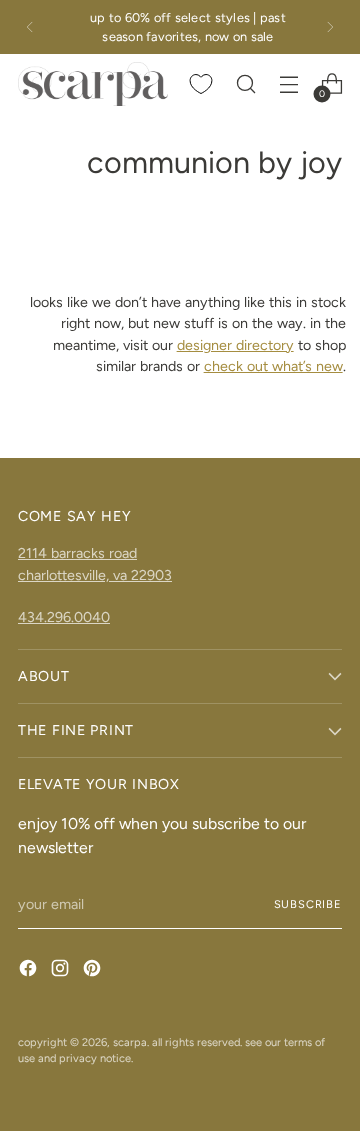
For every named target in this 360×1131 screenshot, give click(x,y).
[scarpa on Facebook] (30, 971)
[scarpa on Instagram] (62, 971)
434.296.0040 (64, 617)
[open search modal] (245, 84)
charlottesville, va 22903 (95, 575)
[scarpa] (93, 84)
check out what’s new (273, 366)
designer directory (235, 345)
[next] (330, 27)
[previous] (30, 27)
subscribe (308, 904)
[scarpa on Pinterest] (94, 971)
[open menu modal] (288, 84)
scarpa (130, 1042)
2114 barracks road (77, 553)
